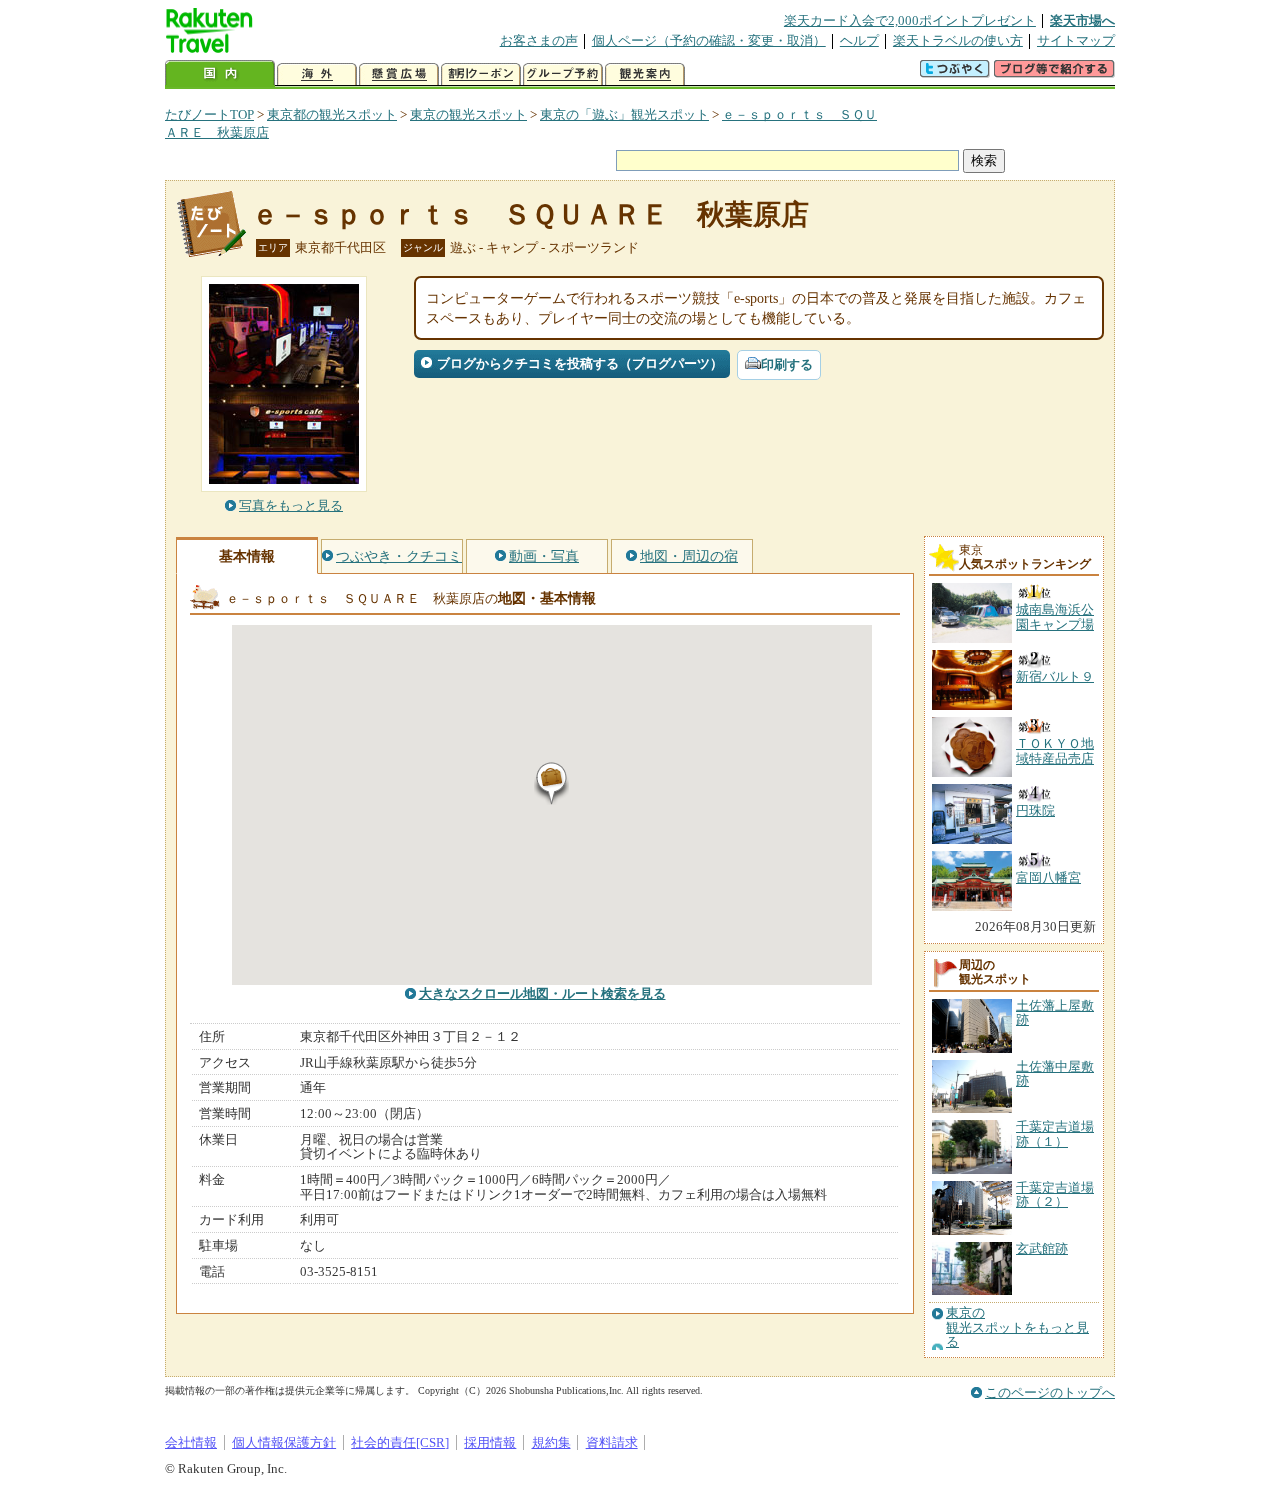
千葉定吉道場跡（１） (1055, 1133)
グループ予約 (563, 74)
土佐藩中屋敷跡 (1055, 1073)
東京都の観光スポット (332, 114)
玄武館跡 (1042, 1248)
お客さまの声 (539, 40)
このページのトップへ (1050, 1392)
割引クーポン (481, 74)
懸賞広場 (399, 74)
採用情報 (490, 1442)
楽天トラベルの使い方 (958, 40)
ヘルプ (859, 40)
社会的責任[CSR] (400, 1442)
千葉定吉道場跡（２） (1055, 1194)
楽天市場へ (1082, 20)
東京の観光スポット (468, 114)
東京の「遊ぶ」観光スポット (624, 114)
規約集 (551, 1442)
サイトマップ (1076, 40)
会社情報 (191, 1442)
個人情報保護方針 (284, 1442)
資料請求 (612, 1442)
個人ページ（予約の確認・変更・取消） (709, 40)
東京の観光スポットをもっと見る (1017, 1327)
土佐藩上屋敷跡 (1055, 1012)
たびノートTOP (209, 114)
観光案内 (645, 74)
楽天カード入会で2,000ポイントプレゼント (910, 20)
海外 (317, 74)
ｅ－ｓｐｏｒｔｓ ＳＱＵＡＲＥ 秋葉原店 (530, 214)
